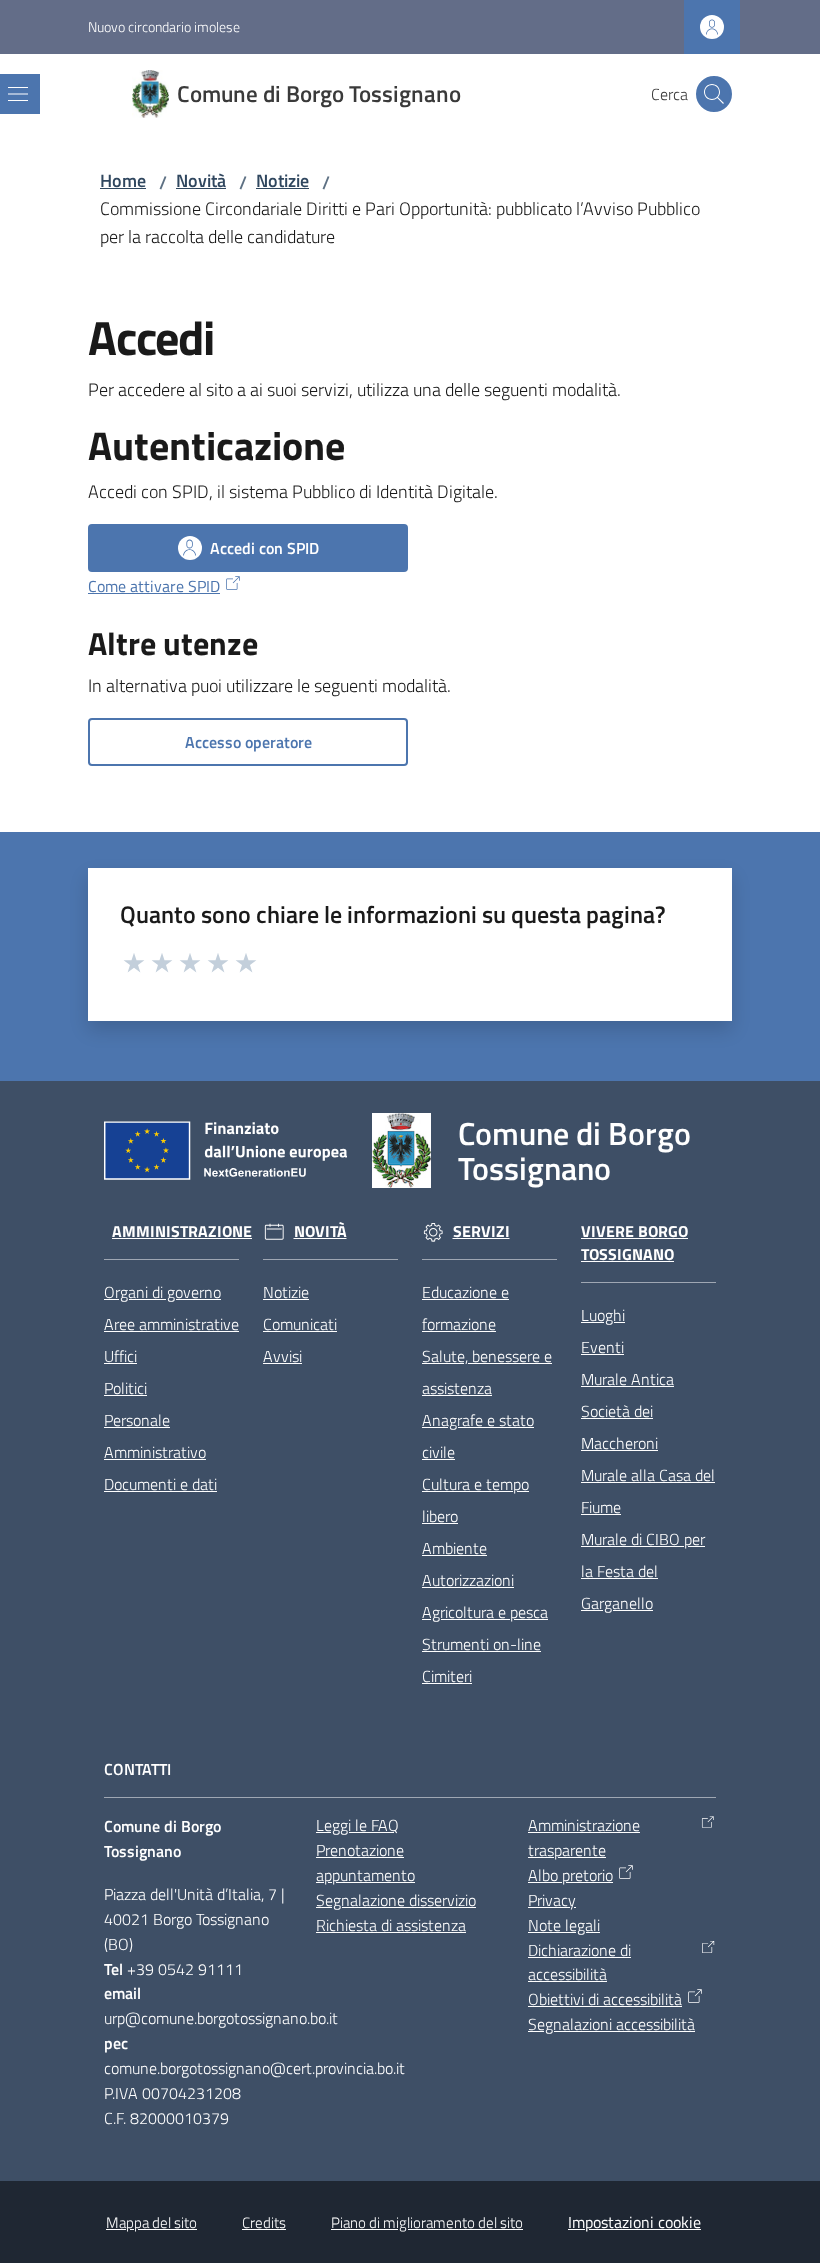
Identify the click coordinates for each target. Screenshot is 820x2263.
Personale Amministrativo (155, 1436)
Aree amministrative (171, 1324)
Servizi (481, 1231)
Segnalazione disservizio (396, 1900)
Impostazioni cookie (634, 2222)
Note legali (564, 1925)
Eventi (602, 1347)
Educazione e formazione (465, 1308)
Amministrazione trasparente (584, 1837)
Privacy (552, 1900)
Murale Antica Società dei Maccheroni (627, 1411)
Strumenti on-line (481, 1644)
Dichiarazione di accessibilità (579, 1962)
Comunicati (300, 1324)
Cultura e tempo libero (475, 1500)
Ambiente (454, 1548)
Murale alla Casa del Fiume (648, 1491)
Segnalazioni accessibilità (611, 2024)
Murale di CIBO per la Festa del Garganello (643, 1571)
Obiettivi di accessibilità (605, 1999)
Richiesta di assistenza (391, 1925)
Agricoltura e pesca (485, 1612)
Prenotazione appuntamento (365, 1862)
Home (123, 180)
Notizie (282, 180)
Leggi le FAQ (357, 1825)
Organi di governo (162, 1292)
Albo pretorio (570, 1875)
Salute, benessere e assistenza (487, 1372)
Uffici (120, 1356)
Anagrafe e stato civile (478, 1436)
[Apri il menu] (18, 94)
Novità (201, 180)
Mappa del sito (151, 2222)
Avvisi (282, 1356)
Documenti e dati (160, 1484)
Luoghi (603, 1315)
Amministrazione (182, 1231)
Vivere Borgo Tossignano (634, 1243)
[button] (714, 94)
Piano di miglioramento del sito (427, 2222)
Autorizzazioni (468, 1580)
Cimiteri (447, 1676)
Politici (125, 1388)
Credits (264, 2222)
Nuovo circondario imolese (164, 26)
